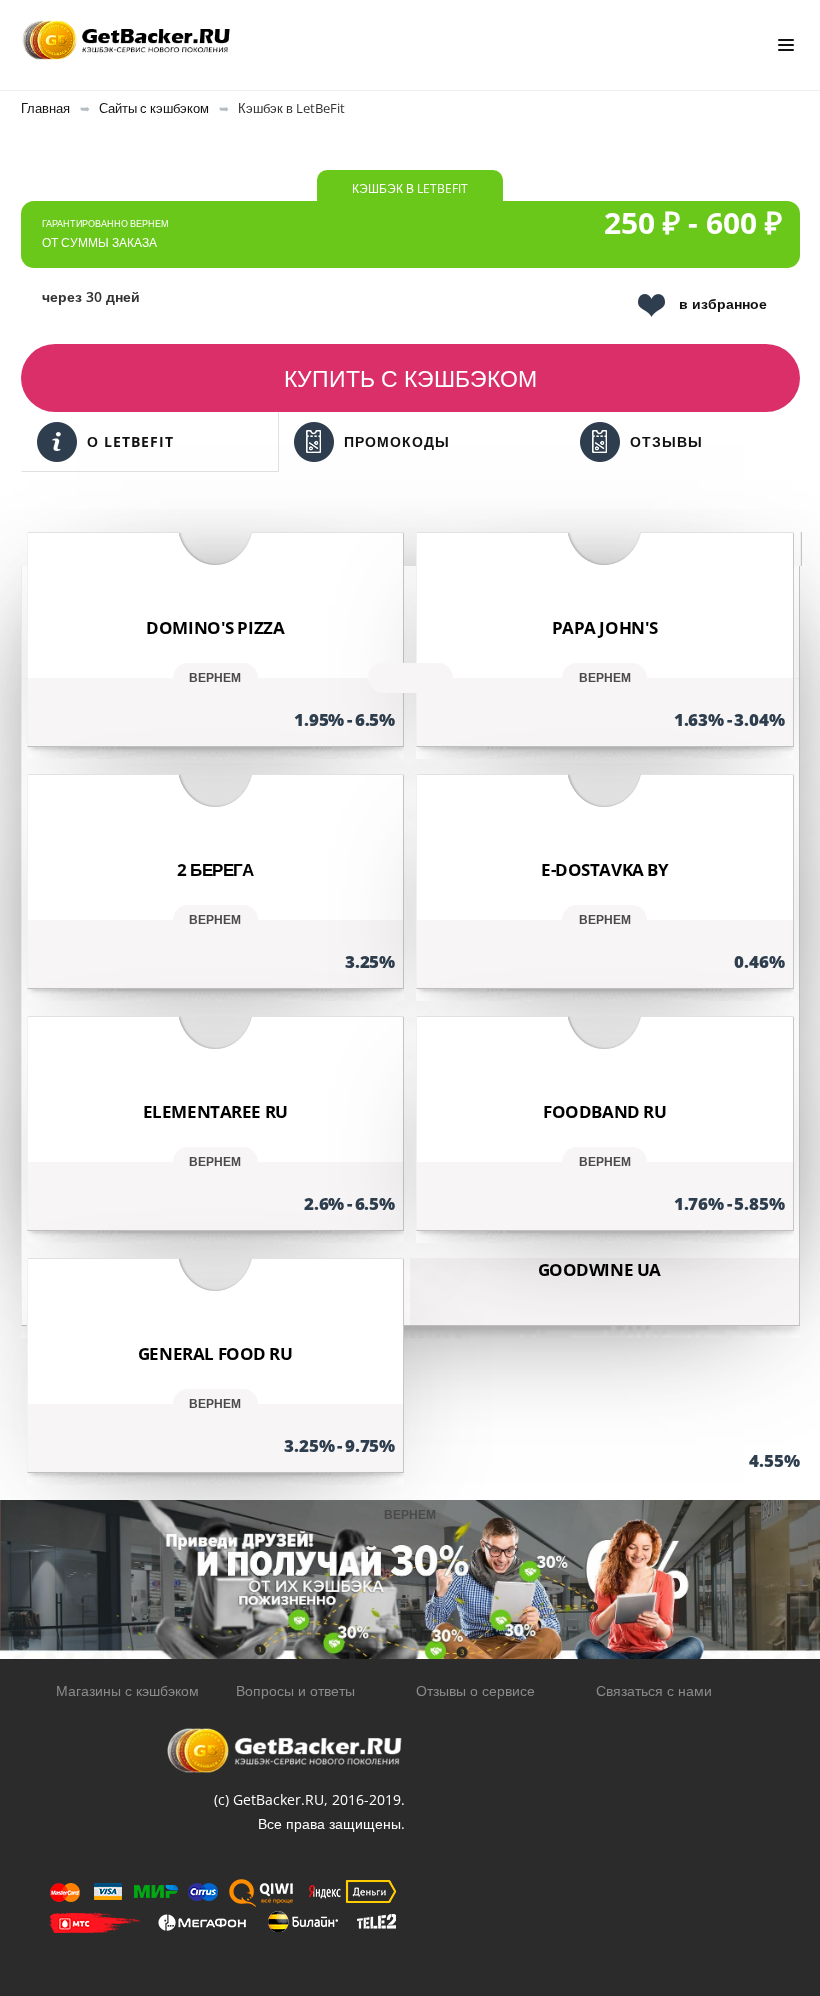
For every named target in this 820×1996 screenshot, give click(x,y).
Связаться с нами (654, 1690)
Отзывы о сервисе (475, 1690)
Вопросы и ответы (295, 1690)
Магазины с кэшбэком (127, 1690)
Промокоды (397, 441)
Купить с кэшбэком (410, 378)
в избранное (723, 303)
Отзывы (666, 441)
